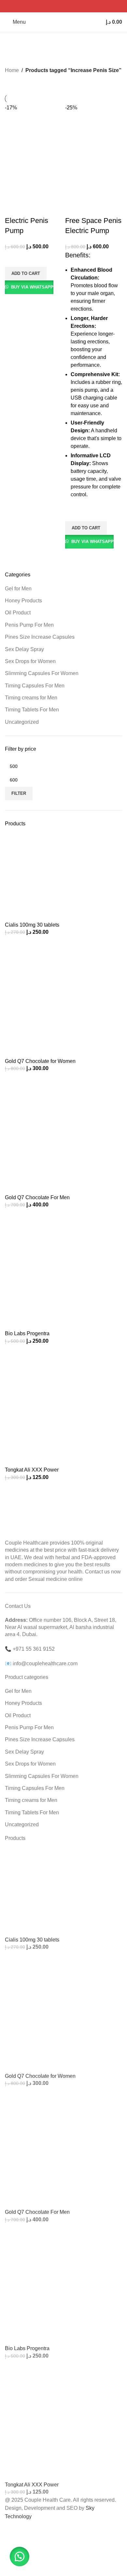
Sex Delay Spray (24, 649)
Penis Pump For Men (29, 625)
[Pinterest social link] (63, 6)
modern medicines (26, 1565)
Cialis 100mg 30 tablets (32, 925)
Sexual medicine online (56, 1579)
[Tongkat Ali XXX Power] (63, 1407)
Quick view (13, 302)
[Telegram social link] (80, 6)
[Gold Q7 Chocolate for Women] (63, 999)
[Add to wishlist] (13, 259)
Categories (20, 56)
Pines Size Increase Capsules (40, 637)
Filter (19, 793)
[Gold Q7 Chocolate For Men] (63, 1135)
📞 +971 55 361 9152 (30, 1649)
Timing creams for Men (31, 698)
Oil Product (18, 613)
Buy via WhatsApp (32, 287)
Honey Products (23, 601)
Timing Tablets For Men (32, 710)
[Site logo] (64, 22)
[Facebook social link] (47, 6)
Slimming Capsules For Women (42, 673)
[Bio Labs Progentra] (63, 1271)
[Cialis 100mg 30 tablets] (63, 877)
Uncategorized (22, 722)
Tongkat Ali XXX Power (32, 1470)
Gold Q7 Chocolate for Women (40, 1061)
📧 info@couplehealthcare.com (41, 1664)
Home (12, 70)
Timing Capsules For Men (35, 686)
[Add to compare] (13, 208)
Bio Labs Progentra (27, 1333)
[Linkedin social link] (72, 6)
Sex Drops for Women (30, 661)
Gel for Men (18, 589)
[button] (26, 274)
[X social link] (55, 6)
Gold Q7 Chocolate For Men (37, 1197)
